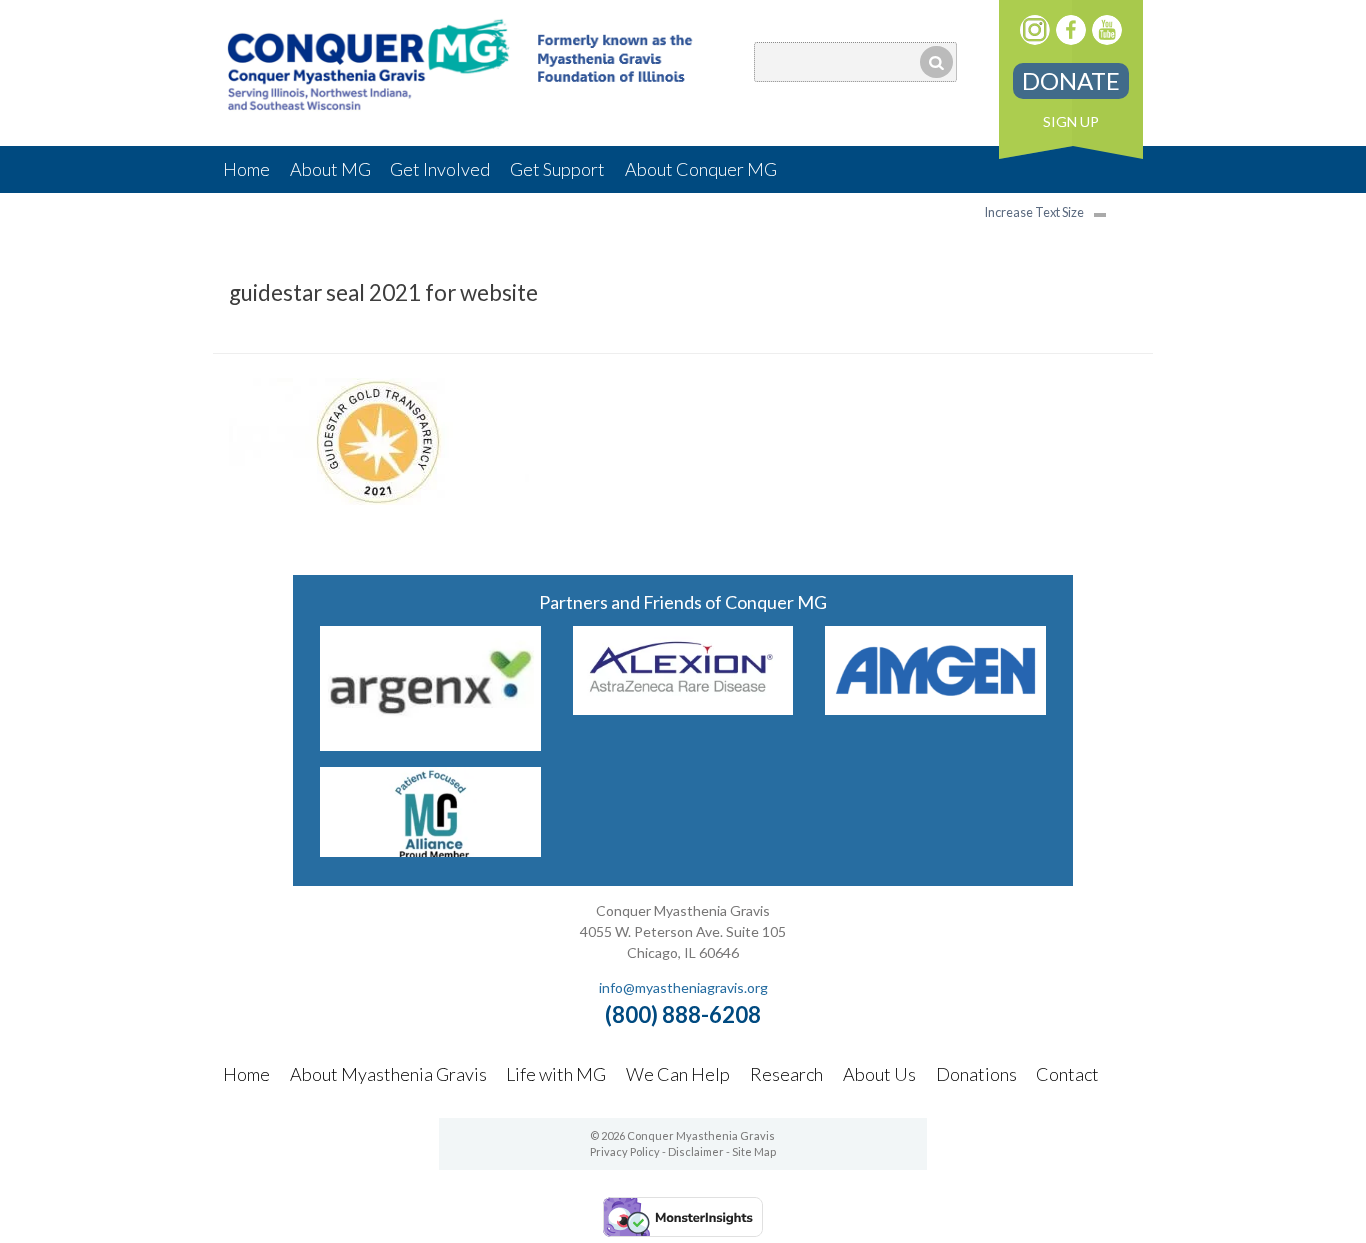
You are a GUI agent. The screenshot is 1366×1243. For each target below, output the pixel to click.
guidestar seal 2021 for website (383, 292)
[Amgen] (935, 708)
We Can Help (678, 1074)
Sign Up (1071, 121)
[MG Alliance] (430, 850)
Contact (1067, 1074)
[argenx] (430, 744)
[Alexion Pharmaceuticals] (683, 708)
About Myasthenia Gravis (388, 1074)
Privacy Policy (625, 1151)
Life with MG (556, 1074)
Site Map (754, 1151)
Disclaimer (696, 1151)
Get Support (557, 169)
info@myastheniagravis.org (683, 987)
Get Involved (440, 169)
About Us (879, 1074)
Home (246, 169)
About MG (330, 169)
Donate (1071, 80)
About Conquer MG (701, 169)
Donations (976, 1074)
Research (786, 1074)
